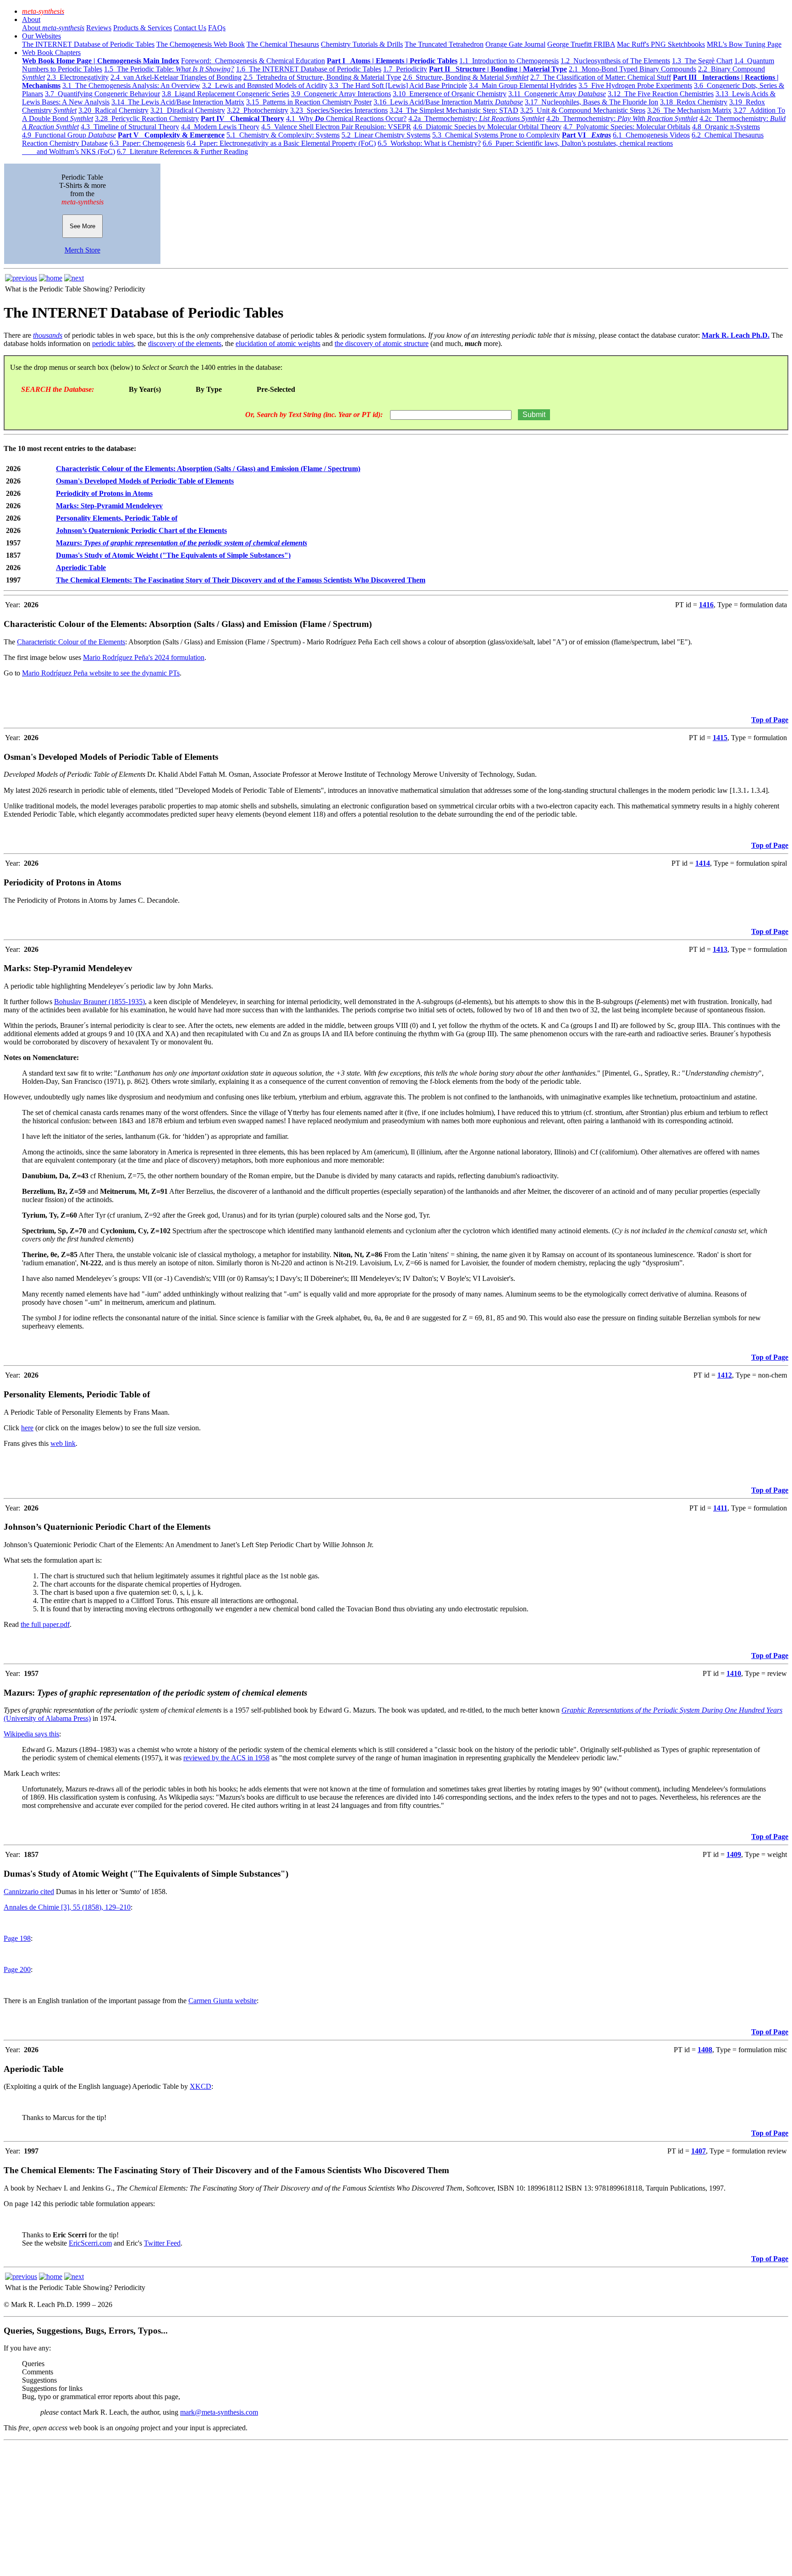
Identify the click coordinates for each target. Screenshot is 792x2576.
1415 (720, 738)
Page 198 (17, 1938)
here (27, 1428)
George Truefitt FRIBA (581, 44)
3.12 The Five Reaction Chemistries (661, 94)
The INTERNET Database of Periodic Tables (88, 44)
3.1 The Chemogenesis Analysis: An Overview (131, 85)
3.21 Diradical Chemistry (188, 110)
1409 (734, 1854)
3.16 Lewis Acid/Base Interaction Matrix (448, 102)
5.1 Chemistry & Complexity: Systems (283, 135)
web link (63, 1443)
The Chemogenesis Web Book (201, 44)
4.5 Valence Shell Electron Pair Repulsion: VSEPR (336, 127)
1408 (705, 2050)
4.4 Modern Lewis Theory (220, 127)
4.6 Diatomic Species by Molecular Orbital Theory (487, 127)
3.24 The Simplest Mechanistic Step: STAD (454, 110)
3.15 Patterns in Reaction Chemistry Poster (309, 102)
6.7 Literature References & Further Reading (182, 151)
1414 (703, 863)
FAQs (217, 28)
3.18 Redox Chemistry (694, 102)
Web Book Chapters (51, 52)
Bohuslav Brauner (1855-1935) (99, 1002)
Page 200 (17, 1969)
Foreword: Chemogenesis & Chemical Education (253, 61)
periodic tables (113, 343)
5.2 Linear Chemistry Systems (386, 135)
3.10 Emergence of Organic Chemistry (450, 94)
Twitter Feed (162, 2243)
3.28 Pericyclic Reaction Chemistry (147, 118)
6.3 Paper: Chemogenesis (147, 143)
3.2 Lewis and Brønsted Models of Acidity (265, 85)
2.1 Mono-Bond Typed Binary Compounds (632, 69)
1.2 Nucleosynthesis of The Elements (615, 61)
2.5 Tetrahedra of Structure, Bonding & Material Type (322, 77)
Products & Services (143, 28)
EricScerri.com (90, 2243)
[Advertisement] (279, 2508)
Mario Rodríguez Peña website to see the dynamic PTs (101, 673)
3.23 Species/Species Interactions (339, 110)
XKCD (201, 2086)
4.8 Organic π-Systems (726, 127)
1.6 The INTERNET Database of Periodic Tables (309, 69)
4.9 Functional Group (69, 135)
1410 (734, 1673)
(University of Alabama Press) (47, 1718)
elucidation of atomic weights (278, 343)
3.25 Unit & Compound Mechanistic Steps (583, 110)
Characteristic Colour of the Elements (71, 642)
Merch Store (82, 250)
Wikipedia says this (31, 1734)
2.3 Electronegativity (78, 77)
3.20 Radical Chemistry (113, 110)
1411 (720, 1508)
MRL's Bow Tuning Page (744, 44)
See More (82, 226)
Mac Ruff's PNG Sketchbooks (661, 44)
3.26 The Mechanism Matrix (689, 110)
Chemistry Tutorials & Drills (362, 44)
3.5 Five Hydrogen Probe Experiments (635, 85)
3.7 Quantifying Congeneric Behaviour (102, 94)
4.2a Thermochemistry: (476, 118)
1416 (706, 605)
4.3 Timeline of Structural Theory (130, 127)
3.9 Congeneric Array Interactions (341, 94)
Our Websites (41, 36)
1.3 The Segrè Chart (702, 61)
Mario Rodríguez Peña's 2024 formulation (144, 657)
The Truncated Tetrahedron (444, 44)
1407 (698, 2151)
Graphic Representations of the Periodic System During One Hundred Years (672, 1710)
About (31, 19)
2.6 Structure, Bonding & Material (466, 77)
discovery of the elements (185, 343)
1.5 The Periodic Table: (169, 69)
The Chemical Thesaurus (283, 44)
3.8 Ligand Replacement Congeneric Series (225, 94)
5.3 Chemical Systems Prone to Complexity (496, 135)
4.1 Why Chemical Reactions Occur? (346, 118)
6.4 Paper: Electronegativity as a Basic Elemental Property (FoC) (281, 143)
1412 (725, 1375)
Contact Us (190, 28)
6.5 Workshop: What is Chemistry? (429, 143)
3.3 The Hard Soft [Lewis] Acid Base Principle (398, 85)
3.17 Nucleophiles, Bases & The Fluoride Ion (591, 102)
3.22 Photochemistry (258, 110)
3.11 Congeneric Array (557, 94)
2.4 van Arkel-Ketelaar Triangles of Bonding (176, 77)
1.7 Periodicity (405, 69)
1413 (720, 949)
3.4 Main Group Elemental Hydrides (523, 85)
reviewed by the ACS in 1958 (226, 1758)
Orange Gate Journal (515, 44)
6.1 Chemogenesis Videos (651, 135)
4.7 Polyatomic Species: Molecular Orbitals (627, 127)
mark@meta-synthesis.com (219, 2412)
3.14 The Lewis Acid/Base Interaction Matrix (178, 102)
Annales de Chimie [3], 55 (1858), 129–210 (67, 1907)
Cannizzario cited (29, 1892)
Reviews (99, 28)
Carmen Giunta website (223, 2001)
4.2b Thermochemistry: (622, 118)
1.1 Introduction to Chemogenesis (509, 61)
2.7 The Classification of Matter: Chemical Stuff (601, 77)
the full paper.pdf (45, 1624)
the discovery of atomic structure (382, 343)
